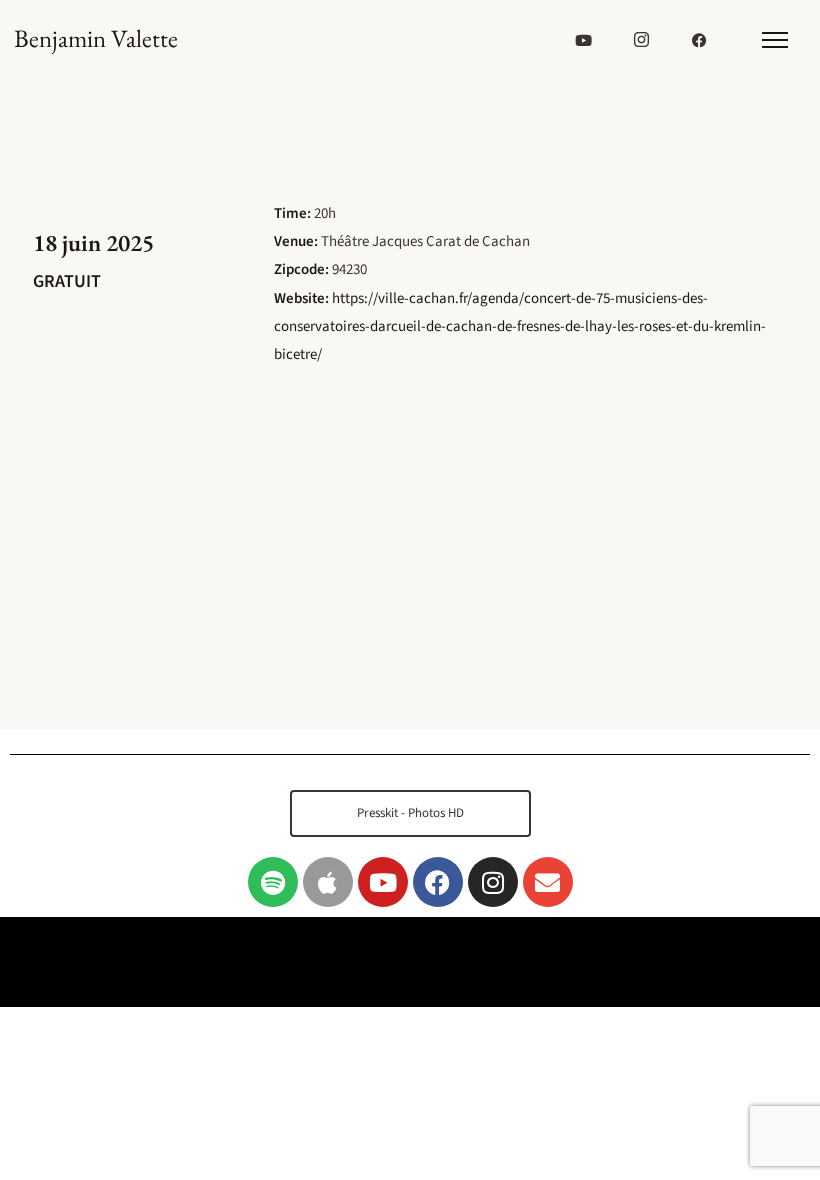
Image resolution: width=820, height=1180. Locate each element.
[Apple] (328, 882)
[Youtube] (383, 882)
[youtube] (584, 40)
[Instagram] (493, 882)
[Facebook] (438, 882)
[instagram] (642, 40)
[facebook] (700, 40)
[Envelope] (548, 882)
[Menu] (774, 40)
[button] (410, 813)
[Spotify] (273, 882)
